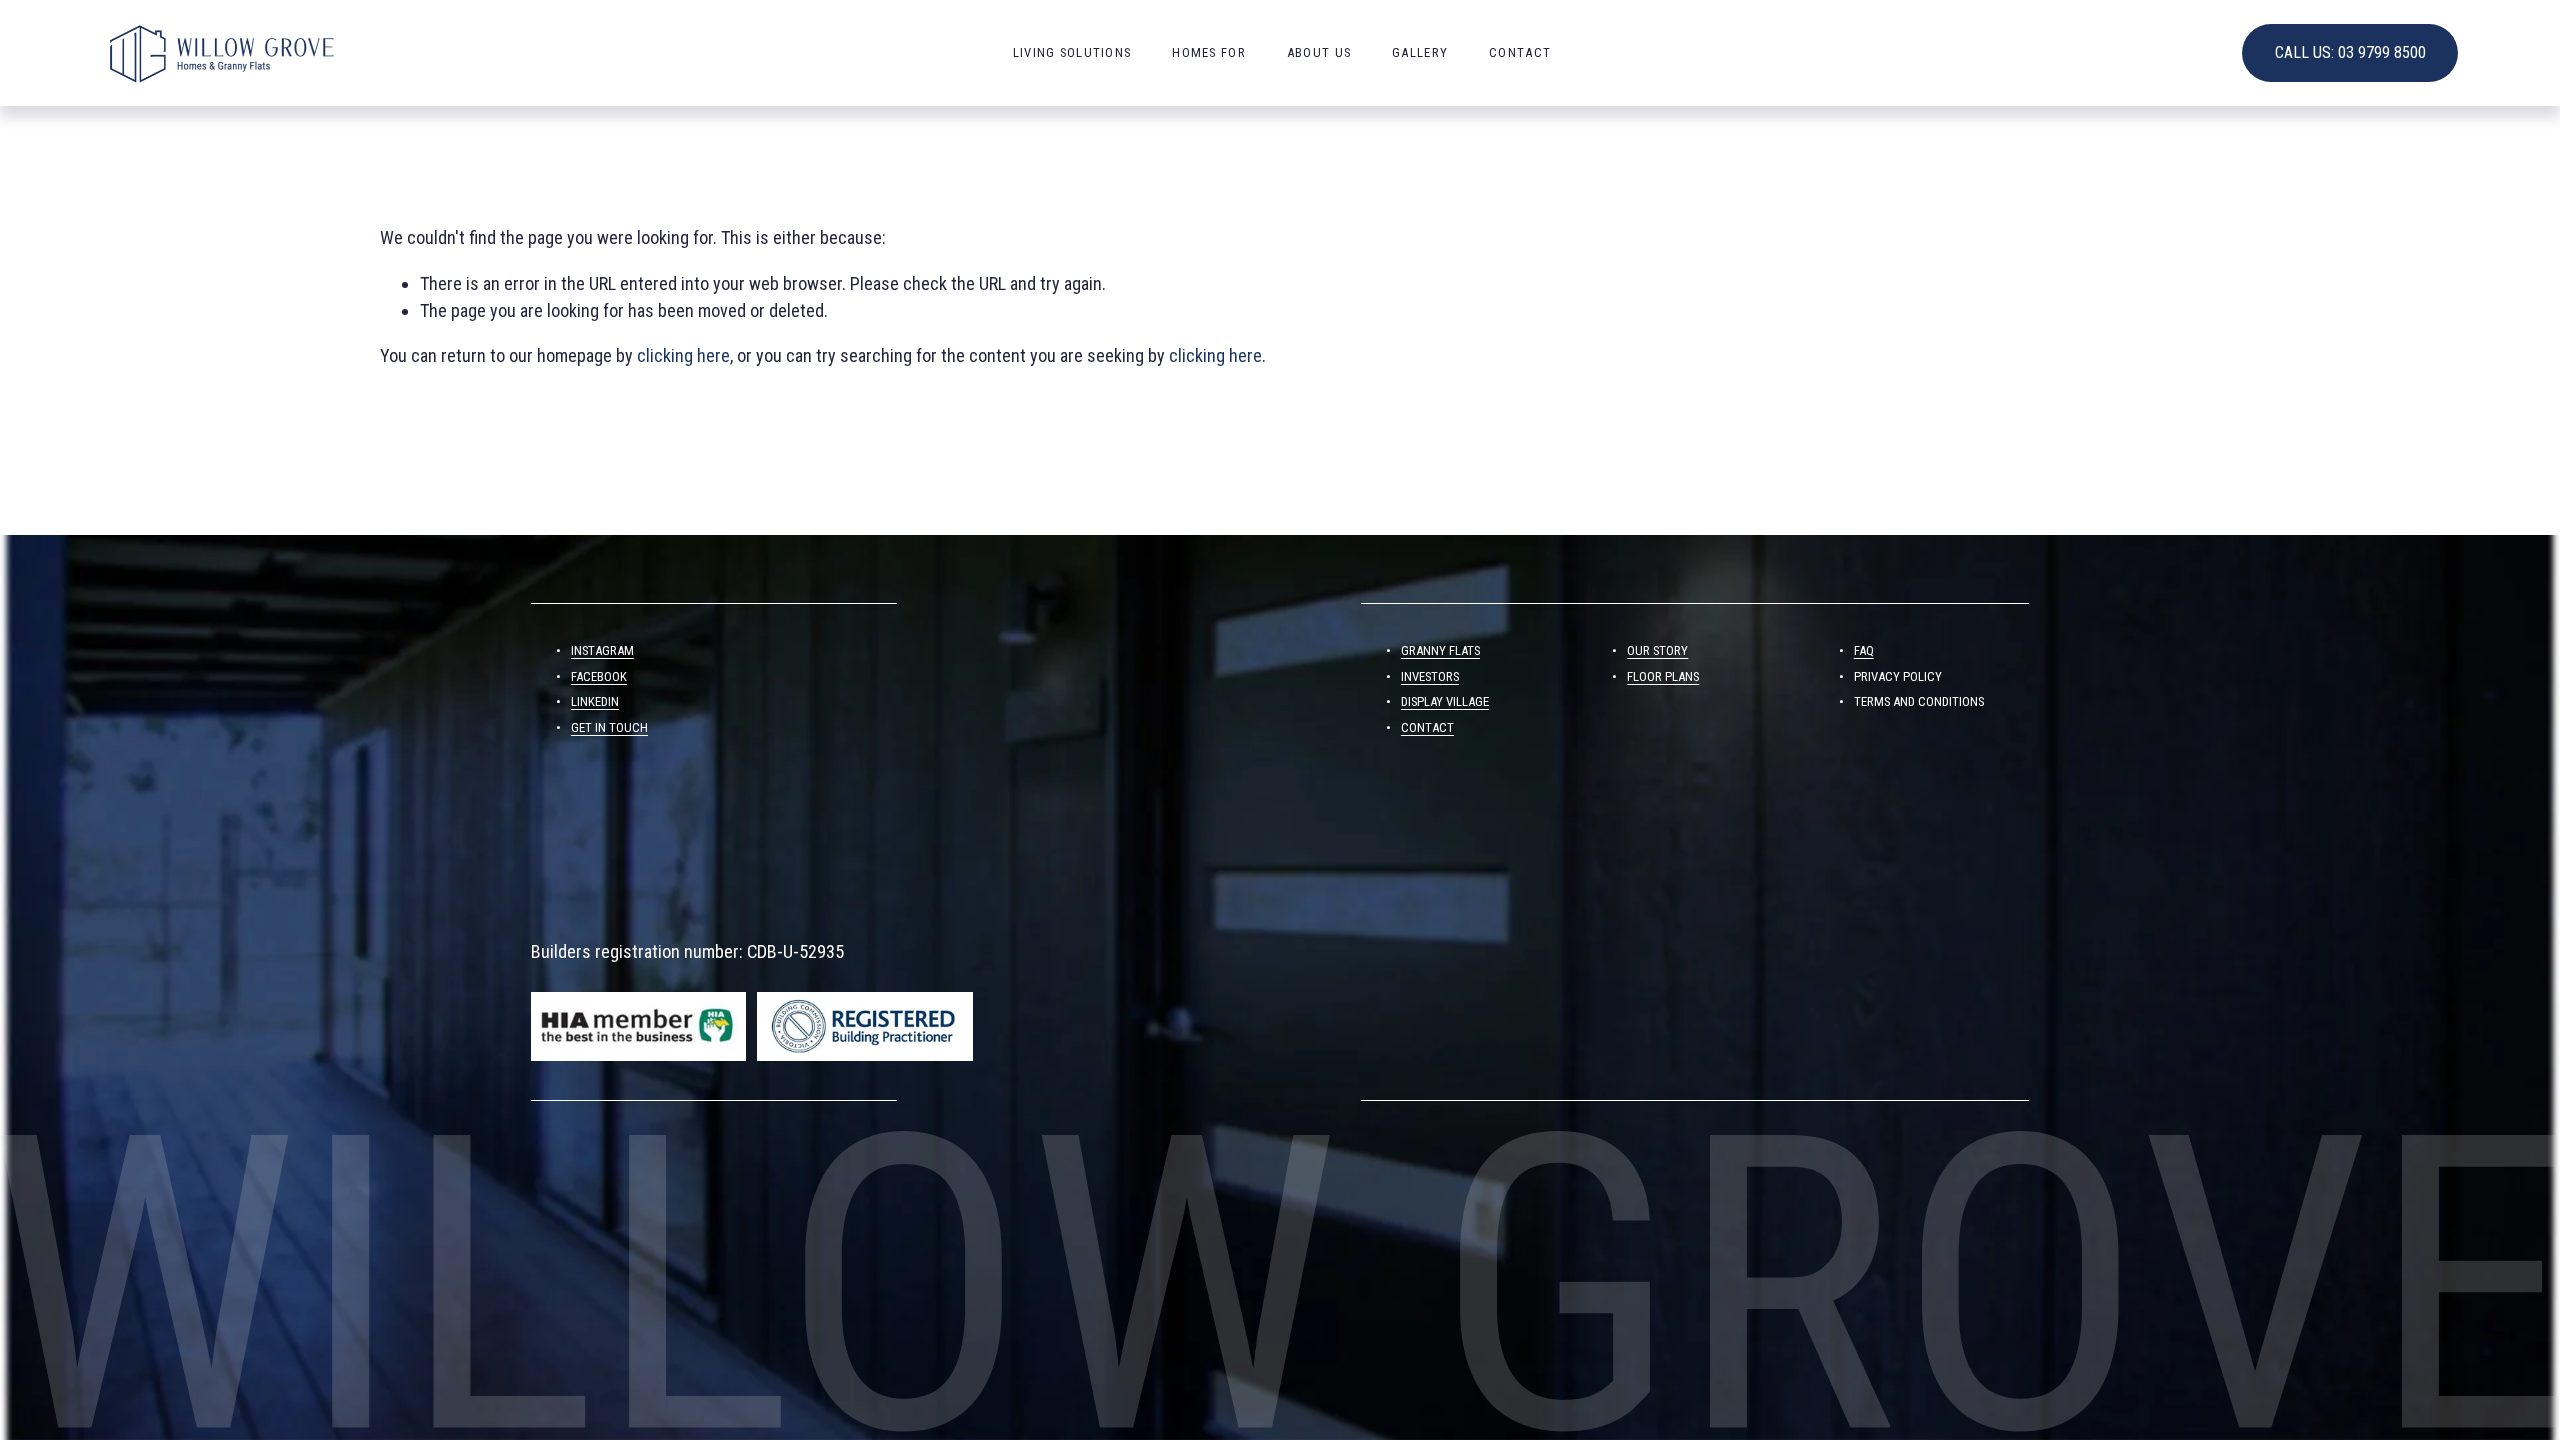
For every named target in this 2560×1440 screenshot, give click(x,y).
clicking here (683, 355)
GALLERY (1420, 52)
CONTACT (1427, 727)
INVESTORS (1430, 676)
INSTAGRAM (602, 650)
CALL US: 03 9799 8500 (2350, 52)
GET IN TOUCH (609, 727)
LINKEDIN (595, 701)
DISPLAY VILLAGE (1445, 701)
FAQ (1864, 650)
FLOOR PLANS (1663, 676)
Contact (1520, 52)
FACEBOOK (599, 676)
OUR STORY (1657, 650)
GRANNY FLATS (1440, 650)
